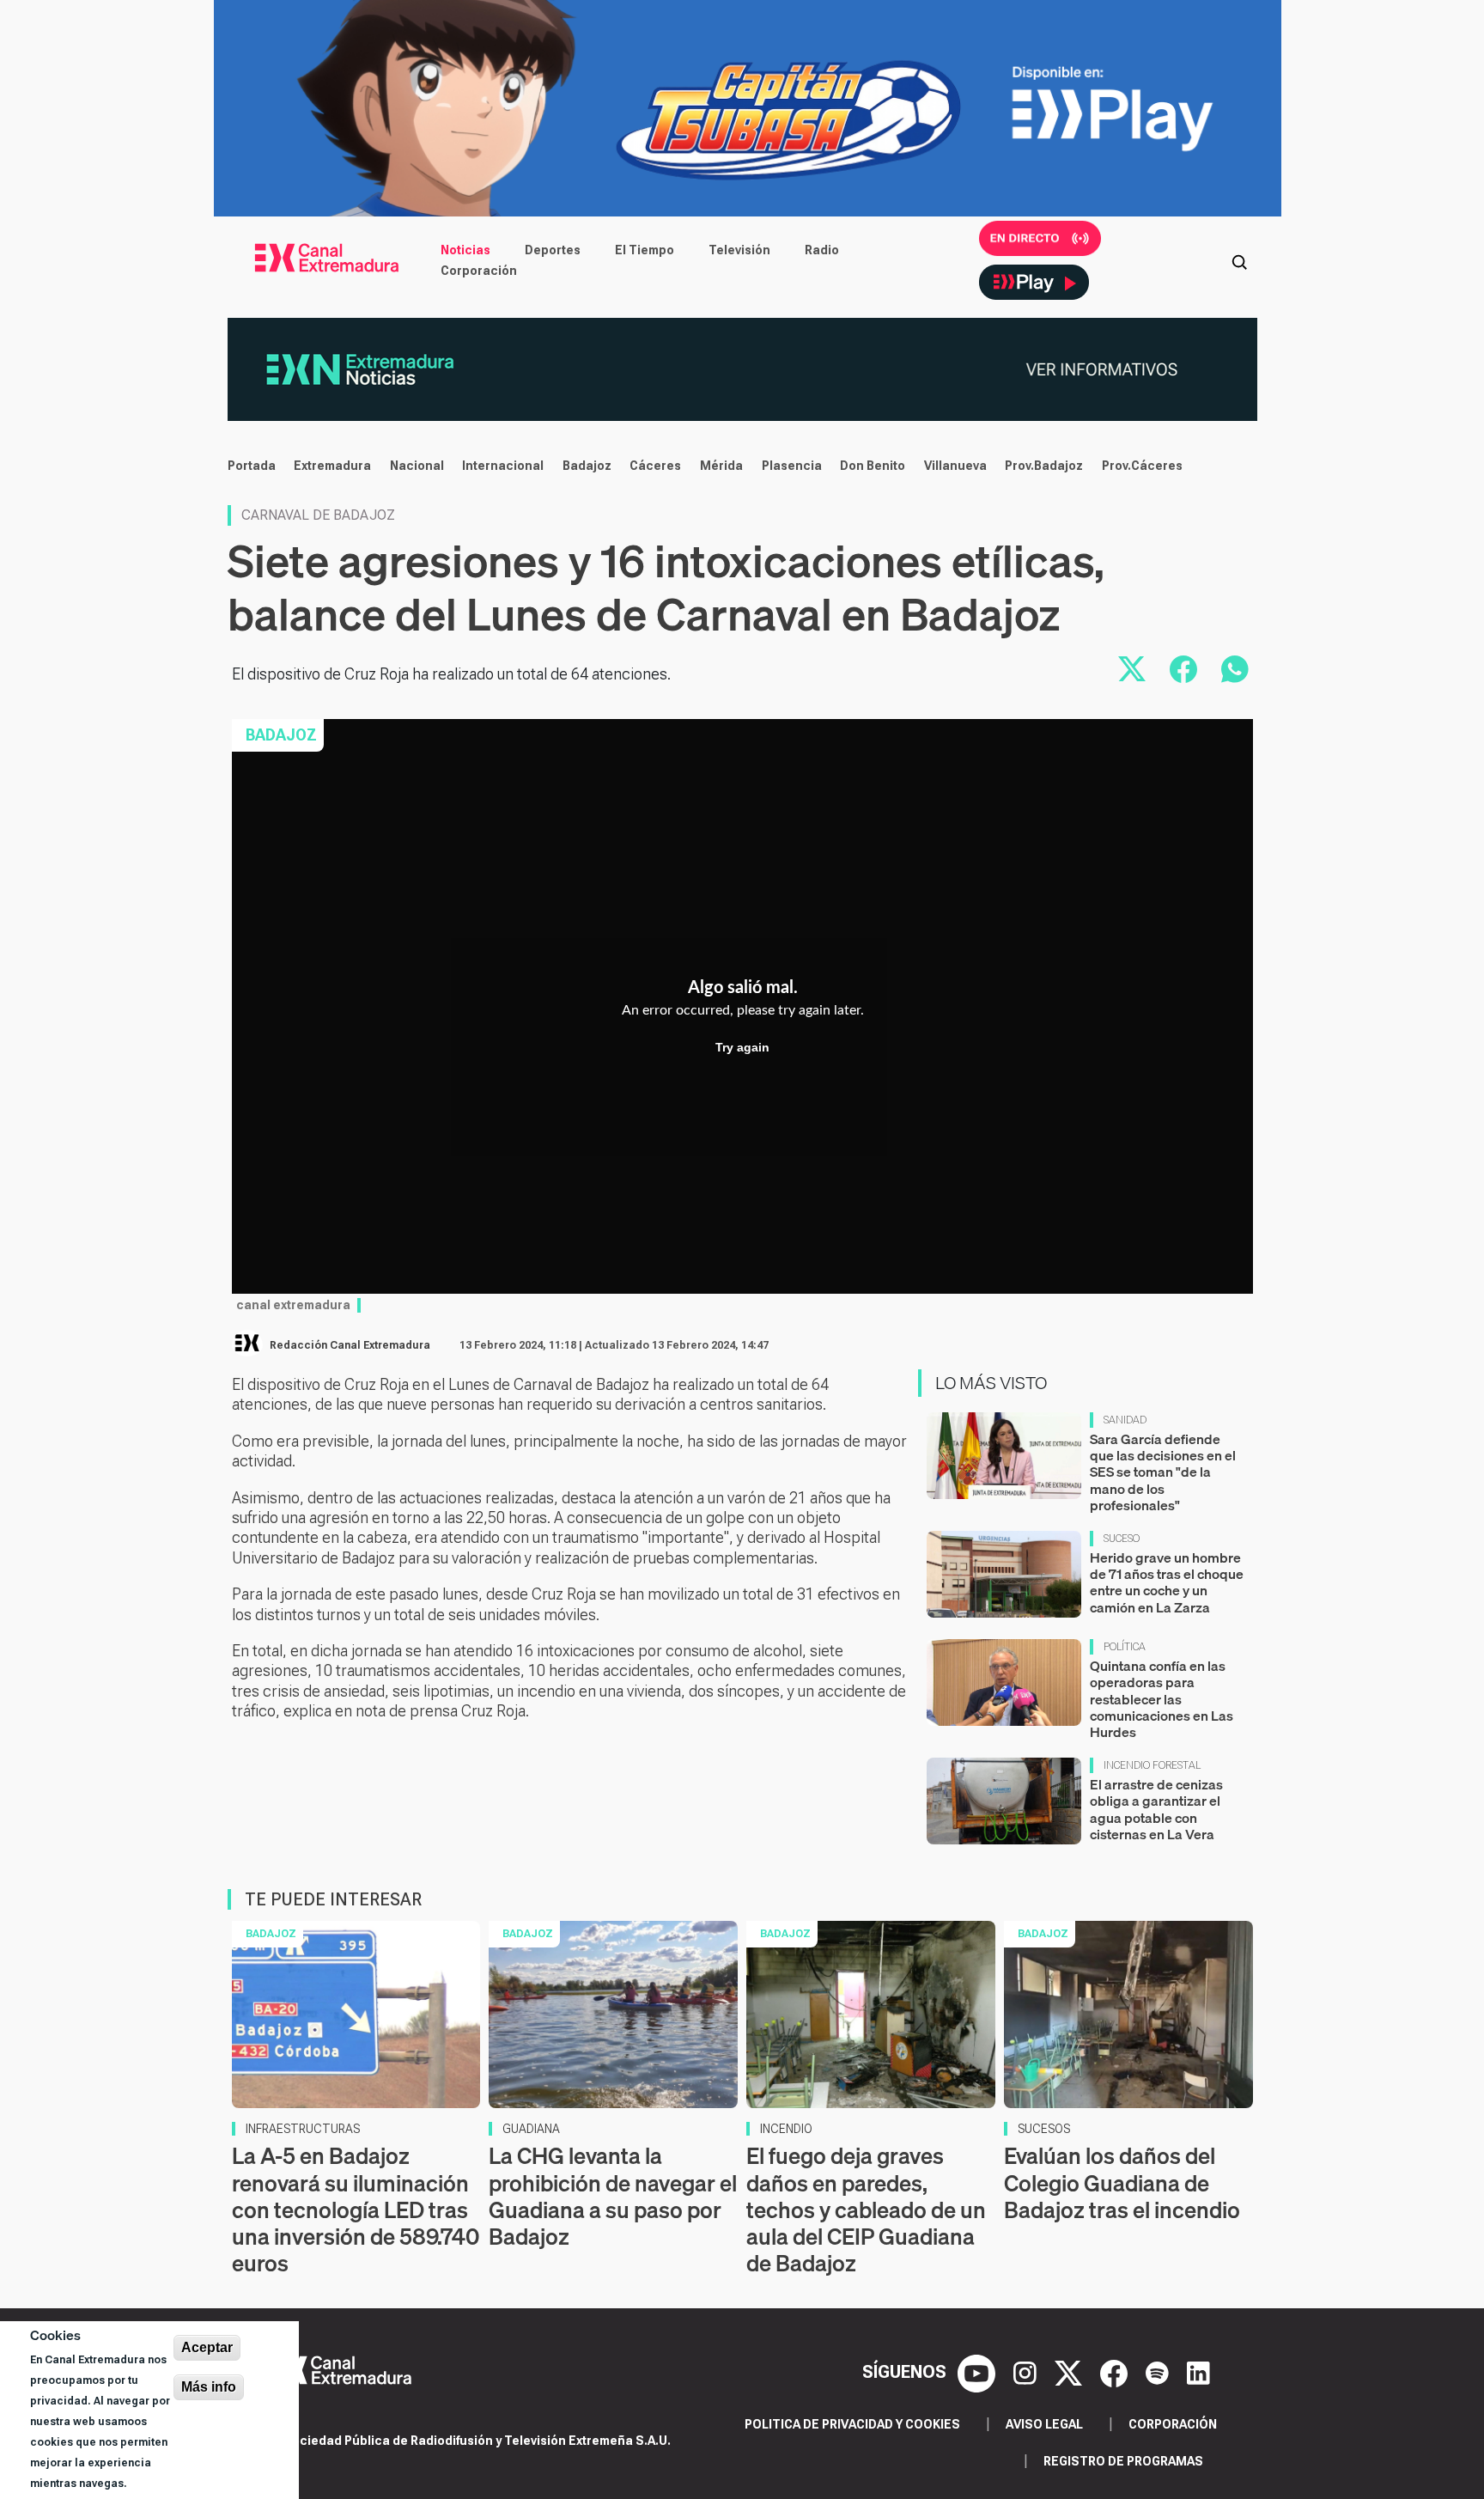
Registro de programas (1123, 2461)
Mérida (721, 466)
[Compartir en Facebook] (1183, 669)
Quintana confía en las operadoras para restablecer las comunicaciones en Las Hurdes (1162, 1699)
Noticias (465, 250)
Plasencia (792, 466)
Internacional (503, 466)
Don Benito (873, 466)
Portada (252, 466)
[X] (1070, 2372)
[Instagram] (1027, 2372)
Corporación (479, 271)
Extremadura (332, 466)
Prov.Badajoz (1044, 466)
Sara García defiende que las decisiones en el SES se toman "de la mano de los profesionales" (1163, 1472)
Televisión (739, 250)
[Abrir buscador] (1239, 260)
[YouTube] (979, 2372)
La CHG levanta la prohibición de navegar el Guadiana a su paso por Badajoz (613, 2196)
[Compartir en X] (1132, 669)
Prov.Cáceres (1142, 466)
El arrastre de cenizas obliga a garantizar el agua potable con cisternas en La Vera (1156, 1809)
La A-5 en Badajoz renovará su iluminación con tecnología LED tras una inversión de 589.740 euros (356, 2209)
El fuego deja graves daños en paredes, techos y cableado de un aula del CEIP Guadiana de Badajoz (866, 2209)
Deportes (553, 250)
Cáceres (655, 466)
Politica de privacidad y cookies (852, 2424)
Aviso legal (1044, 2424)
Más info (209, 2387)
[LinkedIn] (1198, 2372)
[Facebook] (1116, 2372)
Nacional (417, 466)
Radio (822, 250)
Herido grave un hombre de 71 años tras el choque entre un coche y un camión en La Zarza (1167, 1582)
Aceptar (207, 2347)
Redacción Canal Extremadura (350, 1345)
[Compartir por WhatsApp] (1235, 669)
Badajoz (587, 466)
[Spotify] (1159, 2372)
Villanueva (955, 466)
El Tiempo (645, 250)
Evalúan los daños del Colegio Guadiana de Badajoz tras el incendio (1122, 2182)
